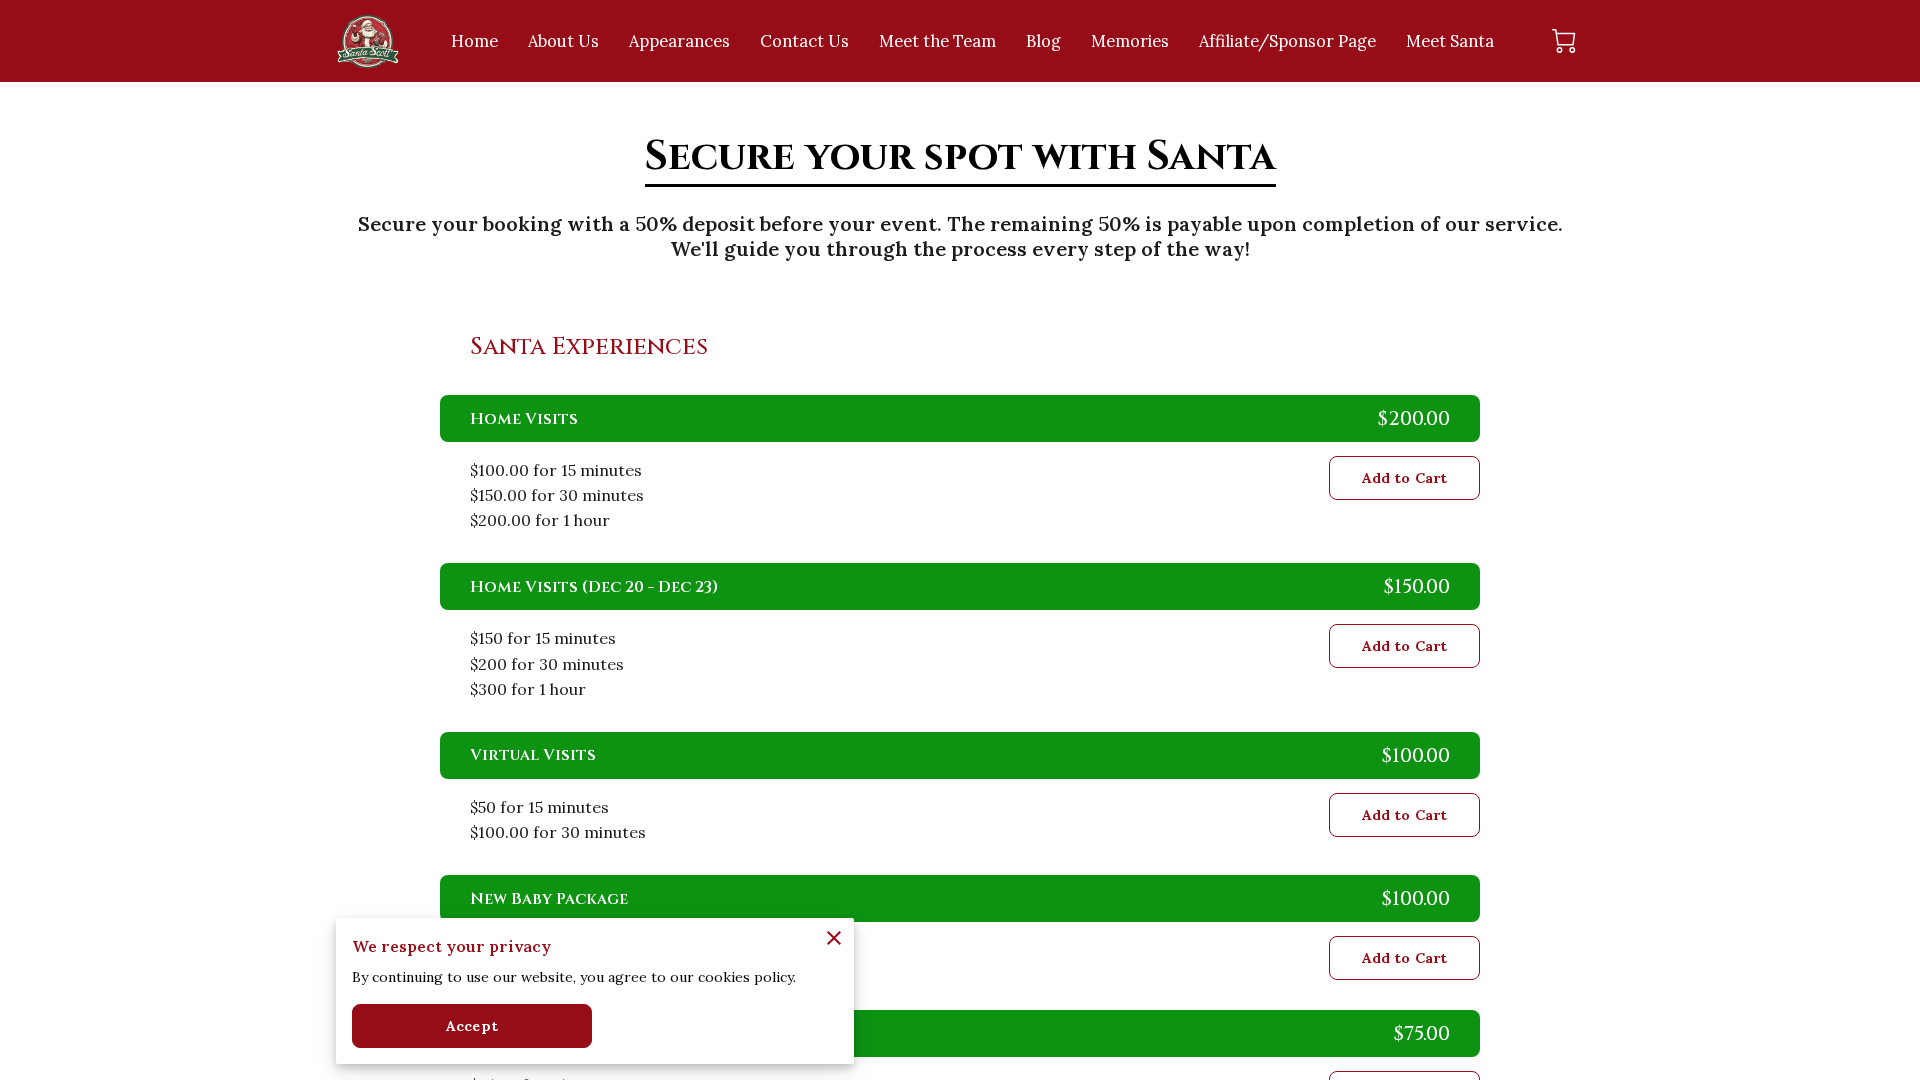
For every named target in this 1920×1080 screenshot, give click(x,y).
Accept (472, 1026)
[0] (1564, 41)
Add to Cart (1404, 478)
